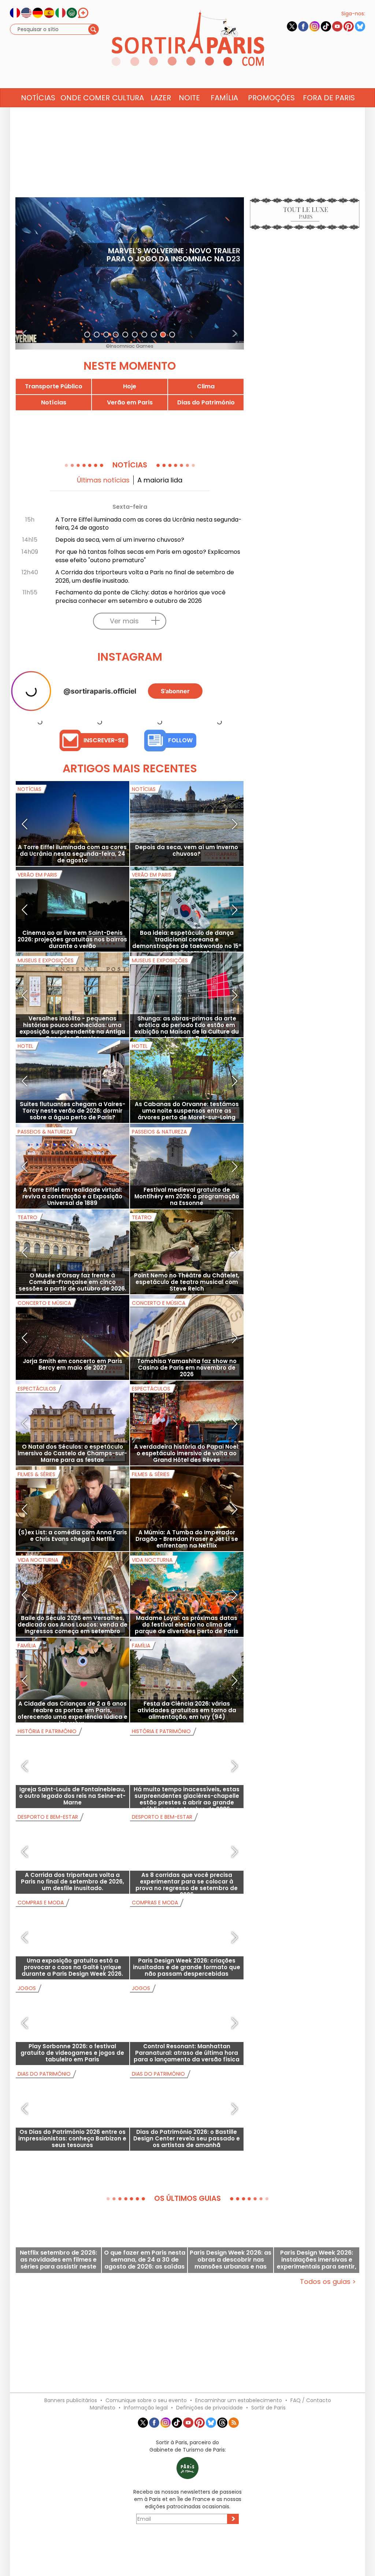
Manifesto (103, 2408)
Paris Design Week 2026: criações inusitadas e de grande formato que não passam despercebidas (187, 1967)
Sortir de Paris (268, 2408)
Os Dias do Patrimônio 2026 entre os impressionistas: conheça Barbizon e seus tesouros (72, 2138)
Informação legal (146, 2408)
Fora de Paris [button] (329, 98)
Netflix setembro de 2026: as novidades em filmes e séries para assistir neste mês (58, 2260)
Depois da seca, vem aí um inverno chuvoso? (120, 540)
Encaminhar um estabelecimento (239, 2400)
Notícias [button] (38, 98)
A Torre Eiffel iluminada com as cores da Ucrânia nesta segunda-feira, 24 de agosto (148, 524)
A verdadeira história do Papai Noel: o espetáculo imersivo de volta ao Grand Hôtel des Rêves (187, 1453)
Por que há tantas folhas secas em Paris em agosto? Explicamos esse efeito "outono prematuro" (148, 556)
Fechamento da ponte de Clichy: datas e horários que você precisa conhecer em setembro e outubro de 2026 (140, 597)
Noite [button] (189, 98)
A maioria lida (160, 480)
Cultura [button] (128, 98)
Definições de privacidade (209, 2408)
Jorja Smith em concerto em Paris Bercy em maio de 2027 (73, 1364)
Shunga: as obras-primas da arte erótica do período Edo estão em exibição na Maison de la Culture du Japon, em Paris (187, 1028)
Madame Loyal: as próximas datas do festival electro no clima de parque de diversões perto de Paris (187, 1625)
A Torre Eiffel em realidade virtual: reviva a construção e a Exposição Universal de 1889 (72, 1196)
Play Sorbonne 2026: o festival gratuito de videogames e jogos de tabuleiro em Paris (72, 2053)
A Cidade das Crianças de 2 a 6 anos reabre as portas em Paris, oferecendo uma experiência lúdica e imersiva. (73, 1713)
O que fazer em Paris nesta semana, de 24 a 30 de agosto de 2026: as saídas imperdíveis (145, 2260)
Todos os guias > (328, 2282)
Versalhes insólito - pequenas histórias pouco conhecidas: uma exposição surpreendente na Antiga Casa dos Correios (72, 1028)
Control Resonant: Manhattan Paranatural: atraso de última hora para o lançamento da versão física (187, 2053)
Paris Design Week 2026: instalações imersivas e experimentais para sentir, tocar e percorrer (317, 2260)
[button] (25, 273)
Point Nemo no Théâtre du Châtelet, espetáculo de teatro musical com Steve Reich (187, 1282)
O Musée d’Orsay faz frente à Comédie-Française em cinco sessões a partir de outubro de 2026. (73, 1282)
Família (224, 98)
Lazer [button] (161, 98)
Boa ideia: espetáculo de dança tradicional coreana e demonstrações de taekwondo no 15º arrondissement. (187, 943)
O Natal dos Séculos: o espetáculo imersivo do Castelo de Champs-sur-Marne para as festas (72, 1453)
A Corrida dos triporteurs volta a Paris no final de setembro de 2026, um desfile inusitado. (145, 576)
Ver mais (124, 621)
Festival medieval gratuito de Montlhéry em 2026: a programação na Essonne (187, 1196)
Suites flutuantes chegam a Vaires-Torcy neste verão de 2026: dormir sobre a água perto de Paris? (73, 1111)
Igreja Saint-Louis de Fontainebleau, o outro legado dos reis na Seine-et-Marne (72, 1796)
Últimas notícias (103, 480)
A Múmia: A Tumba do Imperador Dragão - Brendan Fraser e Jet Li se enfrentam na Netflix (187, 1539)
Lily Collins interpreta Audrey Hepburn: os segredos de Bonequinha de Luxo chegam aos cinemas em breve (165, 259)
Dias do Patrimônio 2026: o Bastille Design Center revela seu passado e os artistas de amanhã (187, 2138)
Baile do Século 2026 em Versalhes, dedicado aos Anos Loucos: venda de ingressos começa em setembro (73, 1625)
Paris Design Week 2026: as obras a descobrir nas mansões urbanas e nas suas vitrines (231, 2260)
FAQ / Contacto (311, 2400)
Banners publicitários (71, 2400)
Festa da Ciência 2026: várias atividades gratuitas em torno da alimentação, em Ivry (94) (187, 1710)
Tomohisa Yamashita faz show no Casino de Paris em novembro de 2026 (187, 1368)
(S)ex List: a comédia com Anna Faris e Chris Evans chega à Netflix (73, 1536)
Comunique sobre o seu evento (146, 2400)
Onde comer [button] (85, 98)
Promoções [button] (271, 98)
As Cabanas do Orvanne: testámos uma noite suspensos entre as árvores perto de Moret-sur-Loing (187, 1111)
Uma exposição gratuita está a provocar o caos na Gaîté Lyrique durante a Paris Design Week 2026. (72, 1967)
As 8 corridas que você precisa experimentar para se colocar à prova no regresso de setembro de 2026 (187, 1885)
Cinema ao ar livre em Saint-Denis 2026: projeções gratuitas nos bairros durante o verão (72, 939)
